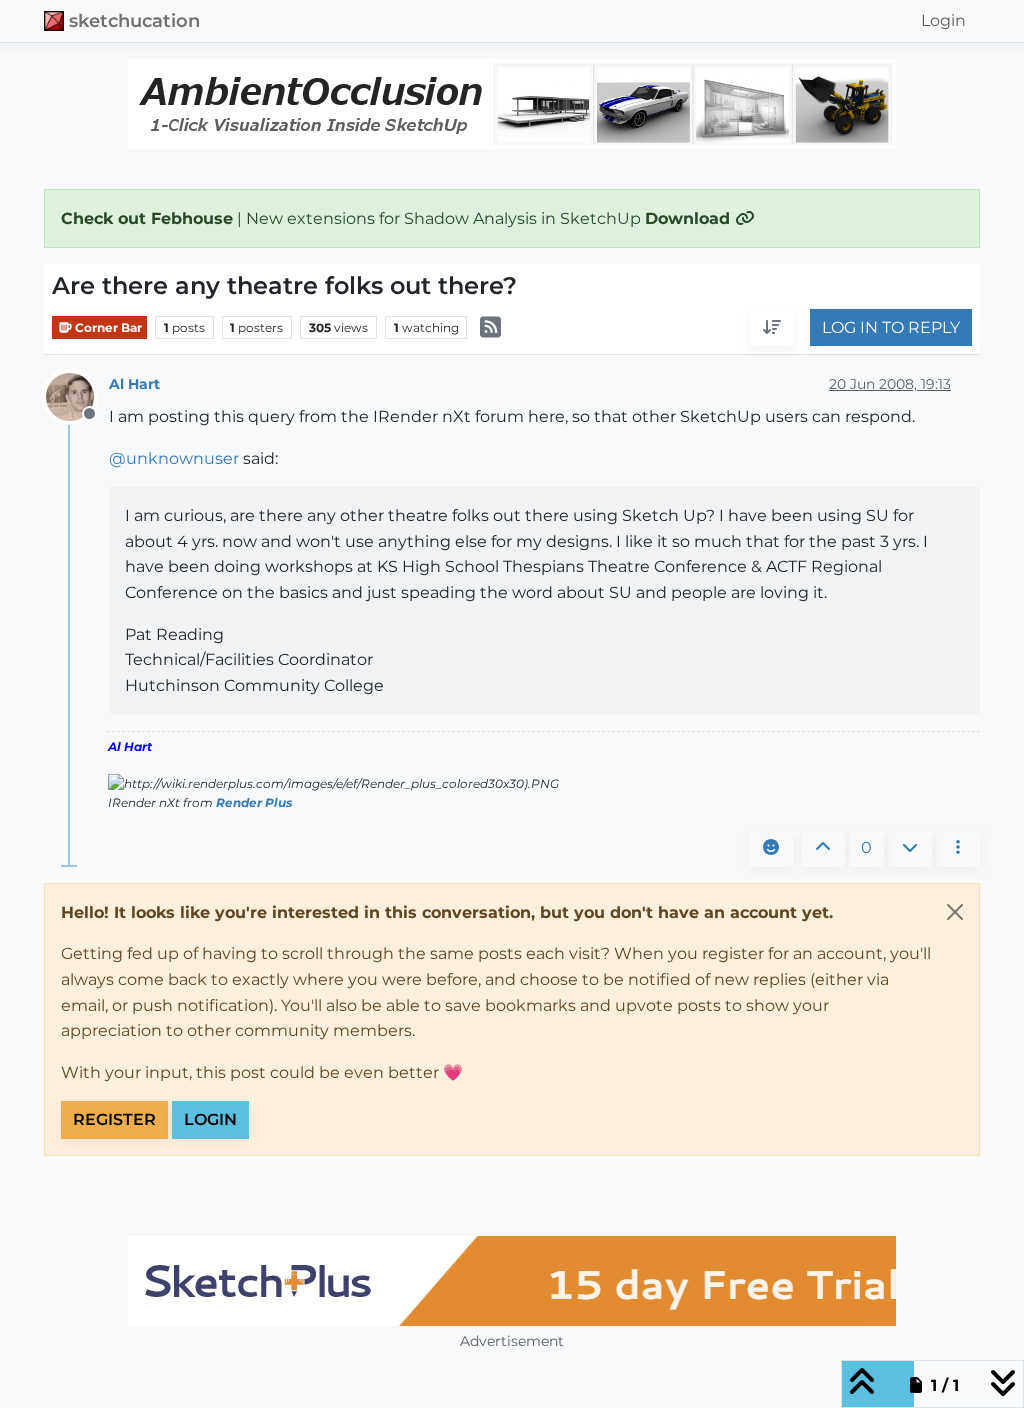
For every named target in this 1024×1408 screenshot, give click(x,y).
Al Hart (134, 384)
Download (690, 218)
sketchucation (134, 20)
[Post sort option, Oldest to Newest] (772, 328)
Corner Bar (107, 327)
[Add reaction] (771, 848)
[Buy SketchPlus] (512, 1281)
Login (210, 1119)
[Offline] (77, 396)
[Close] (955, 912)
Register (114, 1119)
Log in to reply (891, 327)
